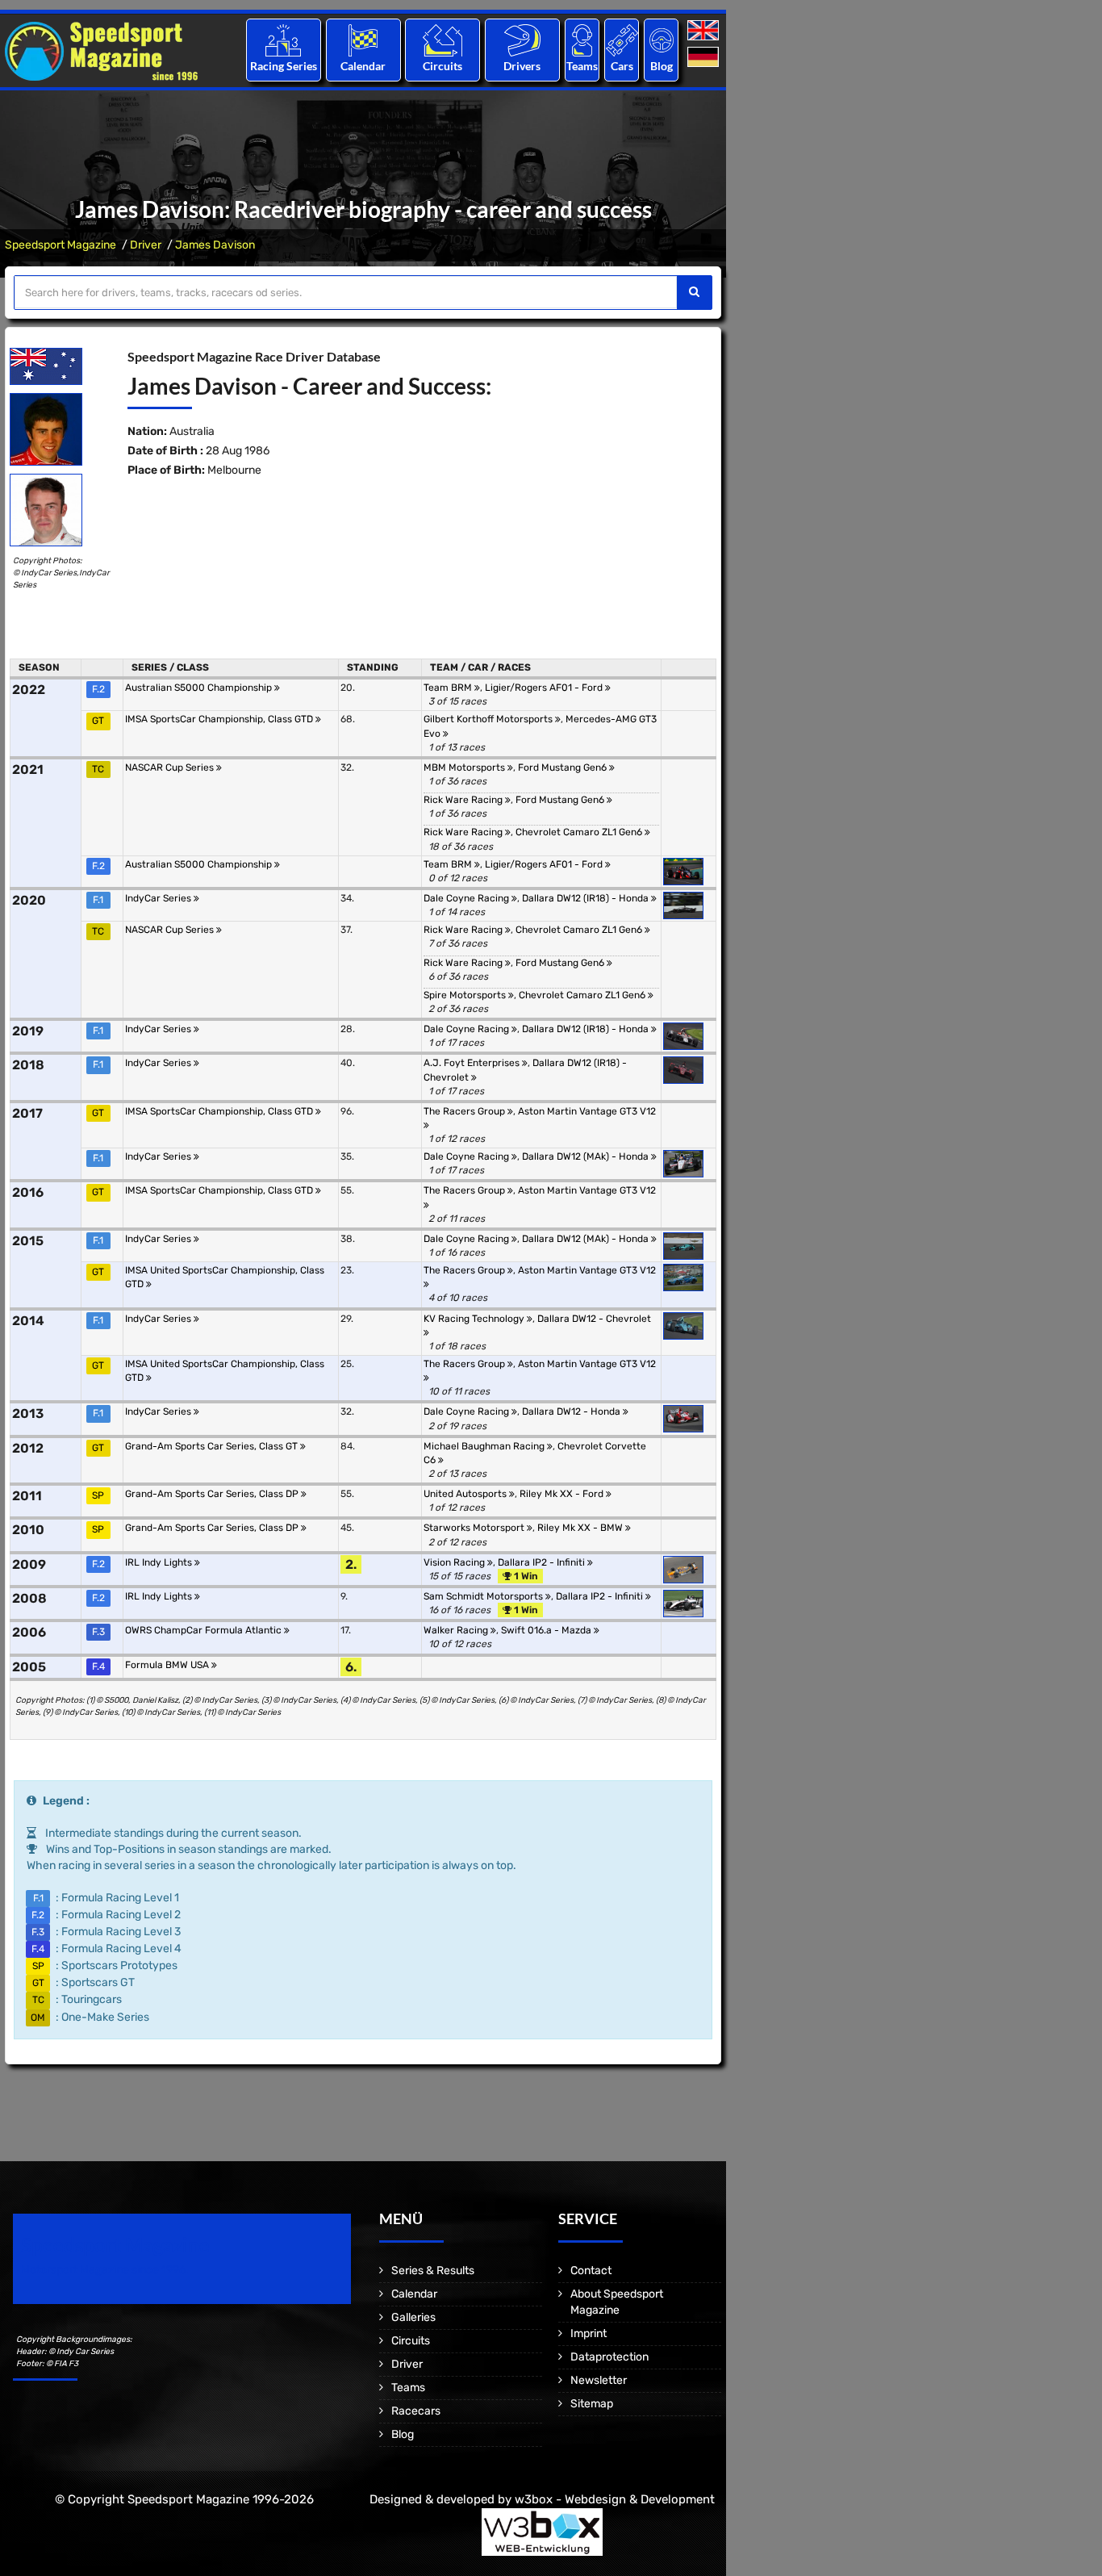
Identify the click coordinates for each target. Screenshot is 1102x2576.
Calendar (363, 66)
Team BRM (449, 688)
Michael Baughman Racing (485, 1446)
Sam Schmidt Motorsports (484, 1596)
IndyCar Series (159, 898)
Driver (146, 245)
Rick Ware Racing (464, 800)
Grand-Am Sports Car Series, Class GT (213, 1446)
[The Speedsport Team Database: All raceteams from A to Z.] (582, 40)
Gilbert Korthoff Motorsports (489, 719)
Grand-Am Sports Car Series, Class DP (213, 1494)
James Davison (215, 245)
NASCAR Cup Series (171, 767)
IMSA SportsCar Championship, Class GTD (220, 719)
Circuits (442, 66)
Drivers (522, 66)
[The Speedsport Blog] (662, 40)
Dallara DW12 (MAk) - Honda (586, 1156)
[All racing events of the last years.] (363, 40)
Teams (582, 66)
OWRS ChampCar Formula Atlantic (205, 1630)
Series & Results (433, 2271)
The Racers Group (465, 1111)
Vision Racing (455, 1562)
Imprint (589, 2333)
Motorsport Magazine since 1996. (105, 2270)
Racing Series (284, 66)
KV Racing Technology (475, 1319)
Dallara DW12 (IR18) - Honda (586, 898)
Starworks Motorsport (475, 1528)
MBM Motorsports (465, 767)
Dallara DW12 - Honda (572, 1411)
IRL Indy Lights (160, 1562)
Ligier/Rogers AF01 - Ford (545, 688)
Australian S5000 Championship (200, 688)
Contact (591, 2271)
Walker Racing (457, 1630)
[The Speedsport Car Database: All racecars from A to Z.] (622, 40)
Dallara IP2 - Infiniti (543, 1562)
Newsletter (599, 2380)
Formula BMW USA (168, 1665)
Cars (622, 66)
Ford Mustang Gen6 (564, 767)
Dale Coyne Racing (468, 898)
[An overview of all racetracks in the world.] (442, 40)
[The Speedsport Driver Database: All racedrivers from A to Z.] (522, 40)
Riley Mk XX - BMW (581, 1528)
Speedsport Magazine (61, 245)
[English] (705, 31)
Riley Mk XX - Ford (563, 1494)
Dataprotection (609, 2357)
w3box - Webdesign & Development (615, 2499)
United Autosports (466, 1494)
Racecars (416, 2411)
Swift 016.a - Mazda (547, 1630)
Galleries (413, 2317)
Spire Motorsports (466, 995)
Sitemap (592, 2404)
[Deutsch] (705, 58)
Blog (662, 66)
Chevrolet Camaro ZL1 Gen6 (580, 832)
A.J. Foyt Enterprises (473, 1063)
